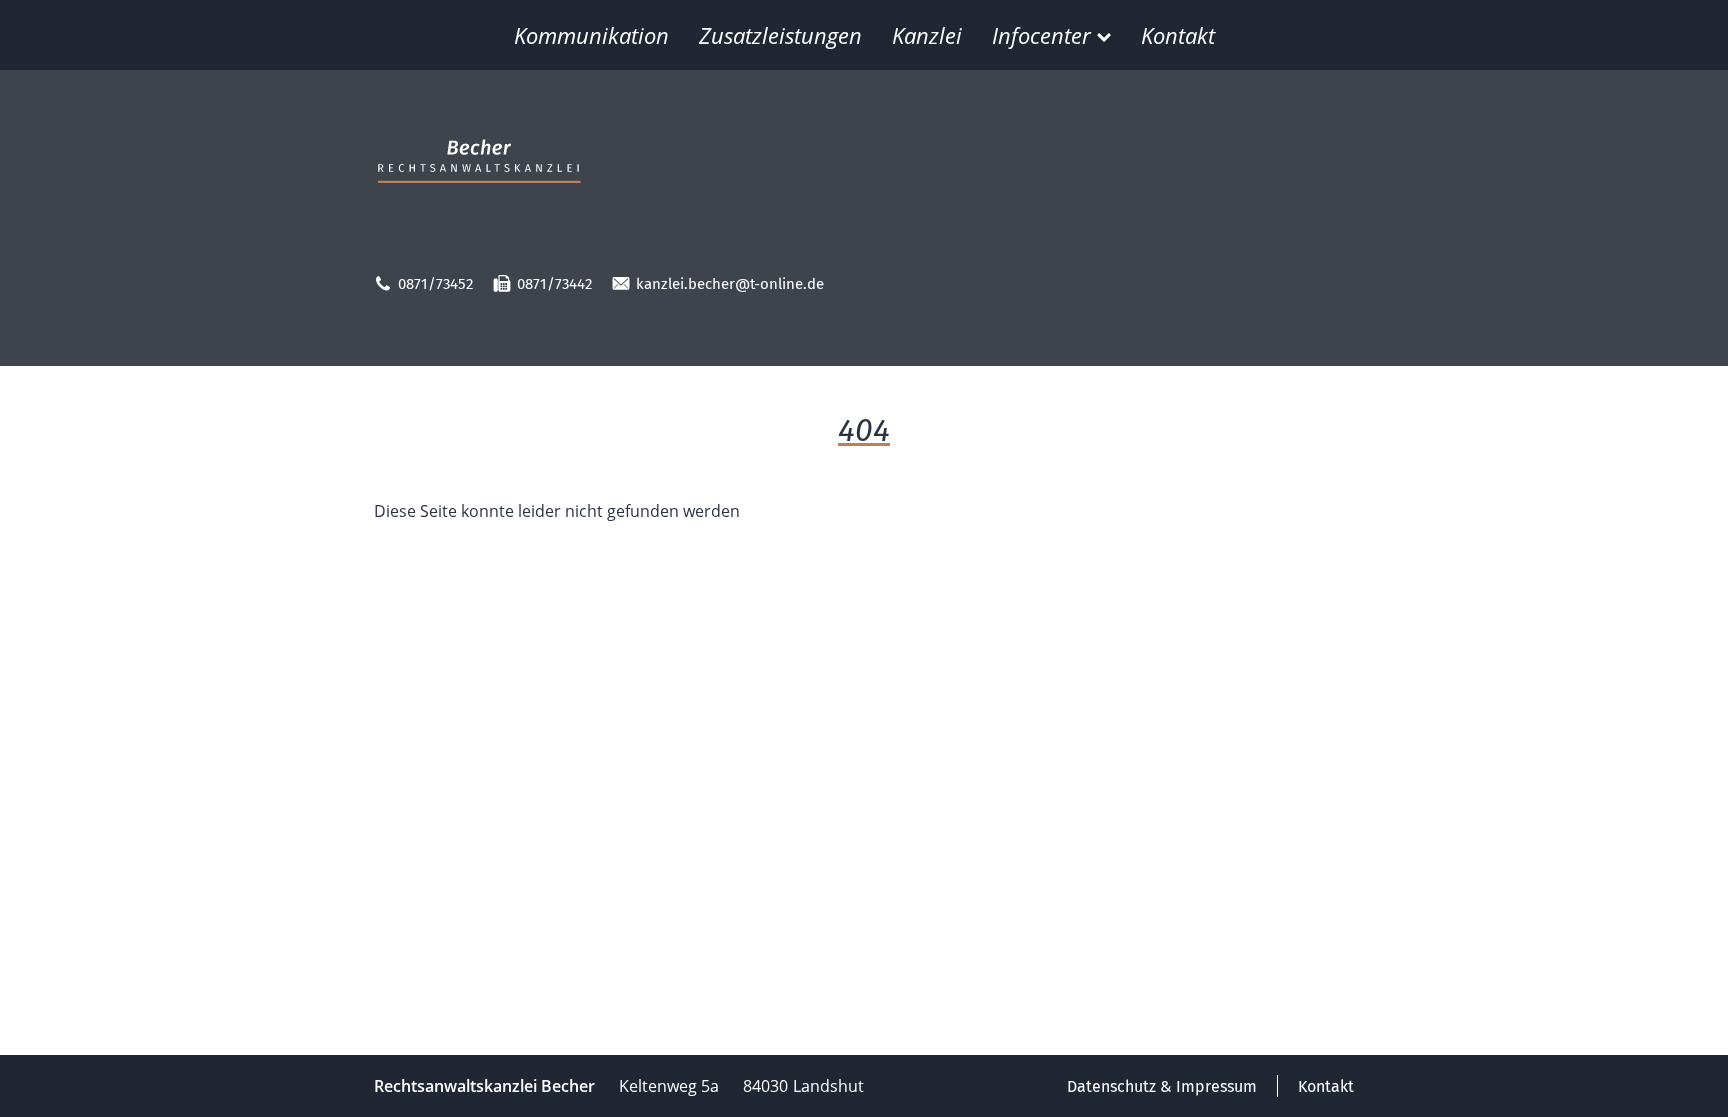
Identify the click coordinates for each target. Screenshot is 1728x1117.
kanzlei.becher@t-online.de (730, 284)
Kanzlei (927, 35)
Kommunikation (591, 35)
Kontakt (1178, 35)
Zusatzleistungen (780, 35)
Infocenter (1041, 35)
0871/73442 (554, 284)
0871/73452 (435, 284)
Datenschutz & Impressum (1162, 1086)
